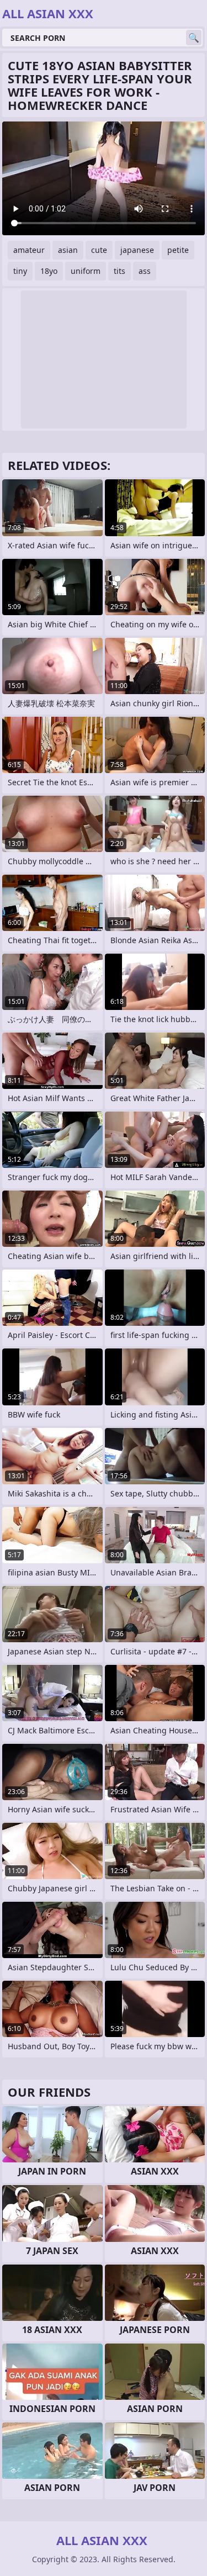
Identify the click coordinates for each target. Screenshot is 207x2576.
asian (68, 250)
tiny (20, 271)
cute (99, 250)
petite (178, 250)
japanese (137, 250)
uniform (86, 271)
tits (120, 271)
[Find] (194, 38)
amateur (29, 250)
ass (145, 271)
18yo (49, 271)
